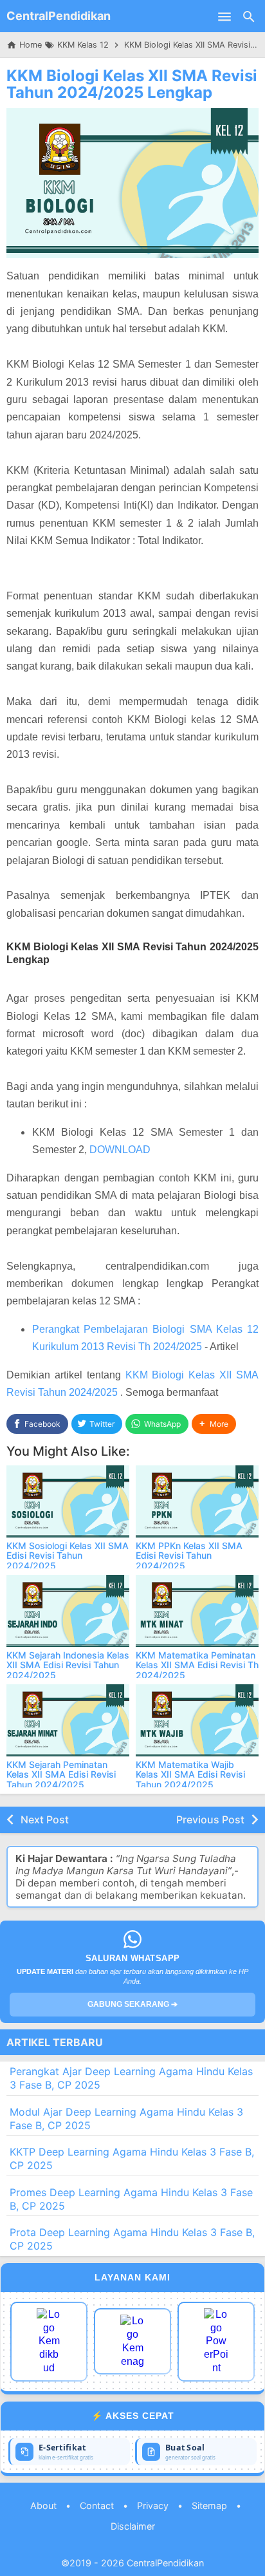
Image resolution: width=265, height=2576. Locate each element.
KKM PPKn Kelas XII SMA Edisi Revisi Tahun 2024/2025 (189, 1556)
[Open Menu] (224, 16)
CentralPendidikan (59, 16)
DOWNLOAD (120, 1150)
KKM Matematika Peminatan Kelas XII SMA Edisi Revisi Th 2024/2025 (197, 1665)
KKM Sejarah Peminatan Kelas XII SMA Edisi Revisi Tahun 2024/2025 (61, 1774)
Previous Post (210, 1819)
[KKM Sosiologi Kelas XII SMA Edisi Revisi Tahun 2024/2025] (68, 1501)
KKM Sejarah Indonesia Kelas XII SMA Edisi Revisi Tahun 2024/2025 (68, 1665)
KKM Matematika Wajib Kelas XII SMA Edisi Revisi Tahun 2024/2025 (190, 1774)
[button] (214, 1424)
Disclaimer (133, 2526)
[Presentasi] (216, 2342)
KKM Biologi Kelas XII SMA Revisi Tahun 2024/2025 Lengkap (132, 84)
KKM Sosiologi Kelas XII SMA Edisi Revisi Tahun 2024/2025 (68, 1556)
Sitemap (209, 2505)
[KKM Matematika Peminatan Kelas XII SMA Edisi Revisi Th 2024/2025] (197, 1611)
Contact (97, 2505)
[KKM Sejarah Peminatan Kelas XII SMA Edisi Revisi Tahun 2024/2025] (68, 1720)
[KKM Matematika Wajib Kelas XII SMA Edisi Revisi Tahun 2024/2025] (197, 1720)
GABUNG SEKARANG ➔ (132, 2004)
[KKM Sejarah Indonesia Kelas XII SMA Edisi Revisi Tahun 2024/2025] (68, 1611)
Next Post (45, 1819)
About (43, 2505)
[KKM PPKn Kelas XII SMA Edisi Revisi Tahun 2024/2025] (197, 1501)
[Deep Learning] (49, 2342)
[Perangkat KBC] (132, 2341)
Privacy (153, 2505)
